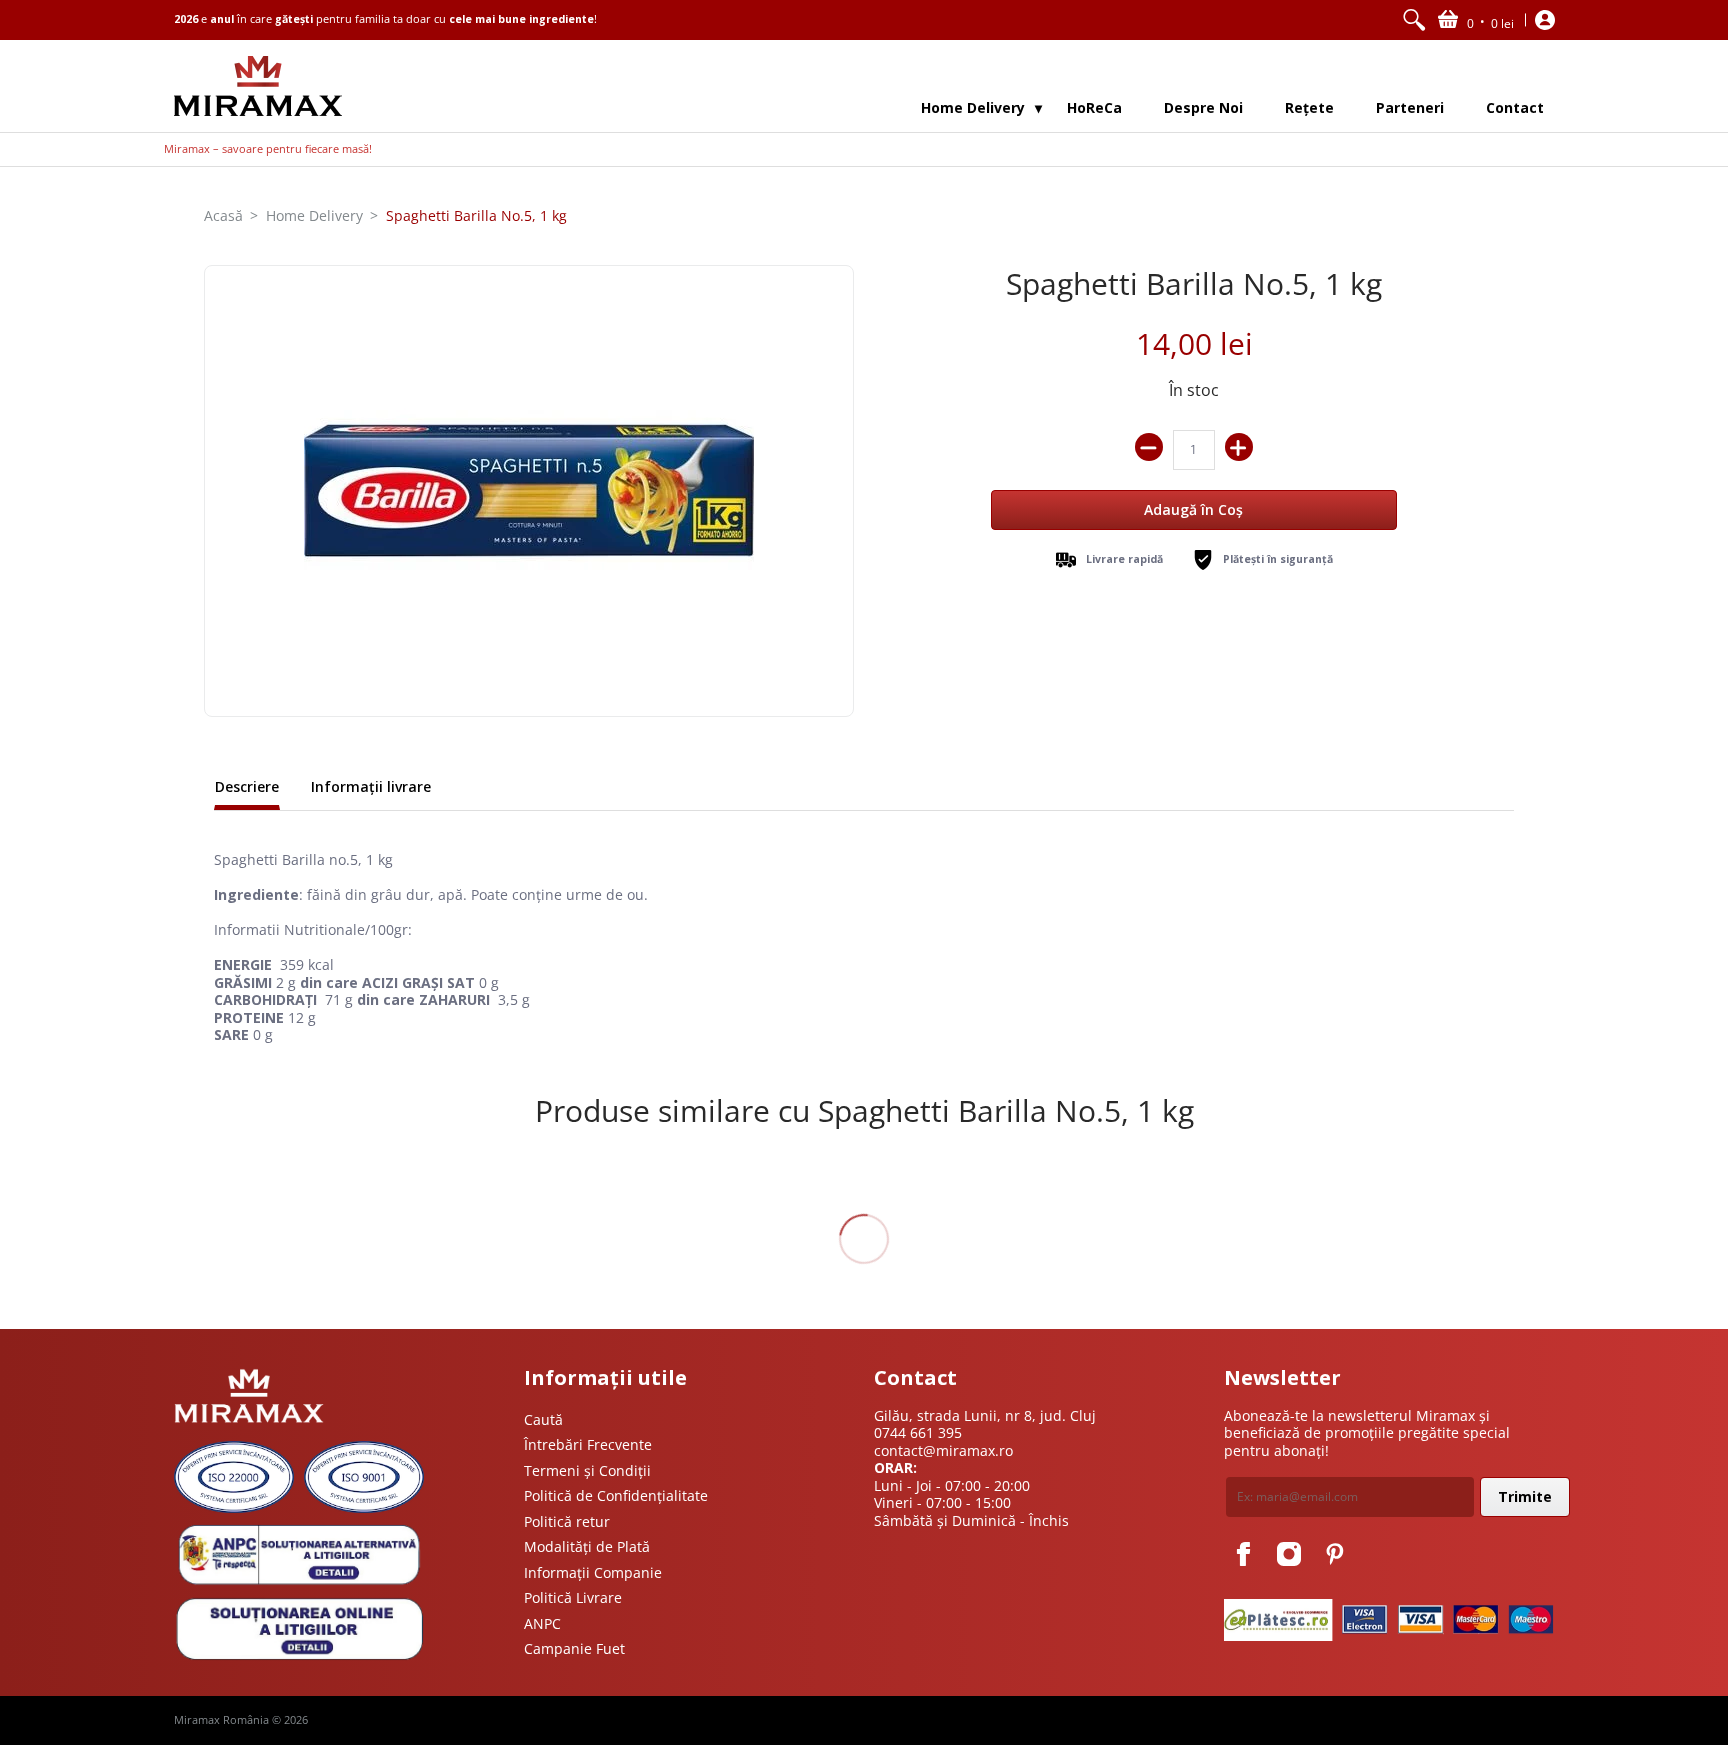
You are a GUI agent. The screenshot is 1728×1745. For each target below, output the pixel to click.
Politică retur (567, 1521)
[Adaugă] (1239, 447)
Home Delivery (314, 215)
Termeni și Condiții (587, 1470)
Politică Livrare (573, 1597)
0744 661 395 (918, 1432)
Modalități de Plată (587, 1546)
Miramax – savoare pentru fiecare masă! (268, 149)
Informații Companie (593, 1572)
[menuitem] (1414, 20)
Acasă (223, 215)
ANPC (542, 1623)
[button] (1476, 20)
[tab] (247, 789)
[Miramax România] (258, 86)
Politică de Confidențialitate (616, 1495)
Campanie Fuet (574, 1648)
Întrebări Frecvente (588, 1444)
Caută (543, 1419)
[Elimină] (1149, 447)
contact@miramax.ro (943, 1450)
